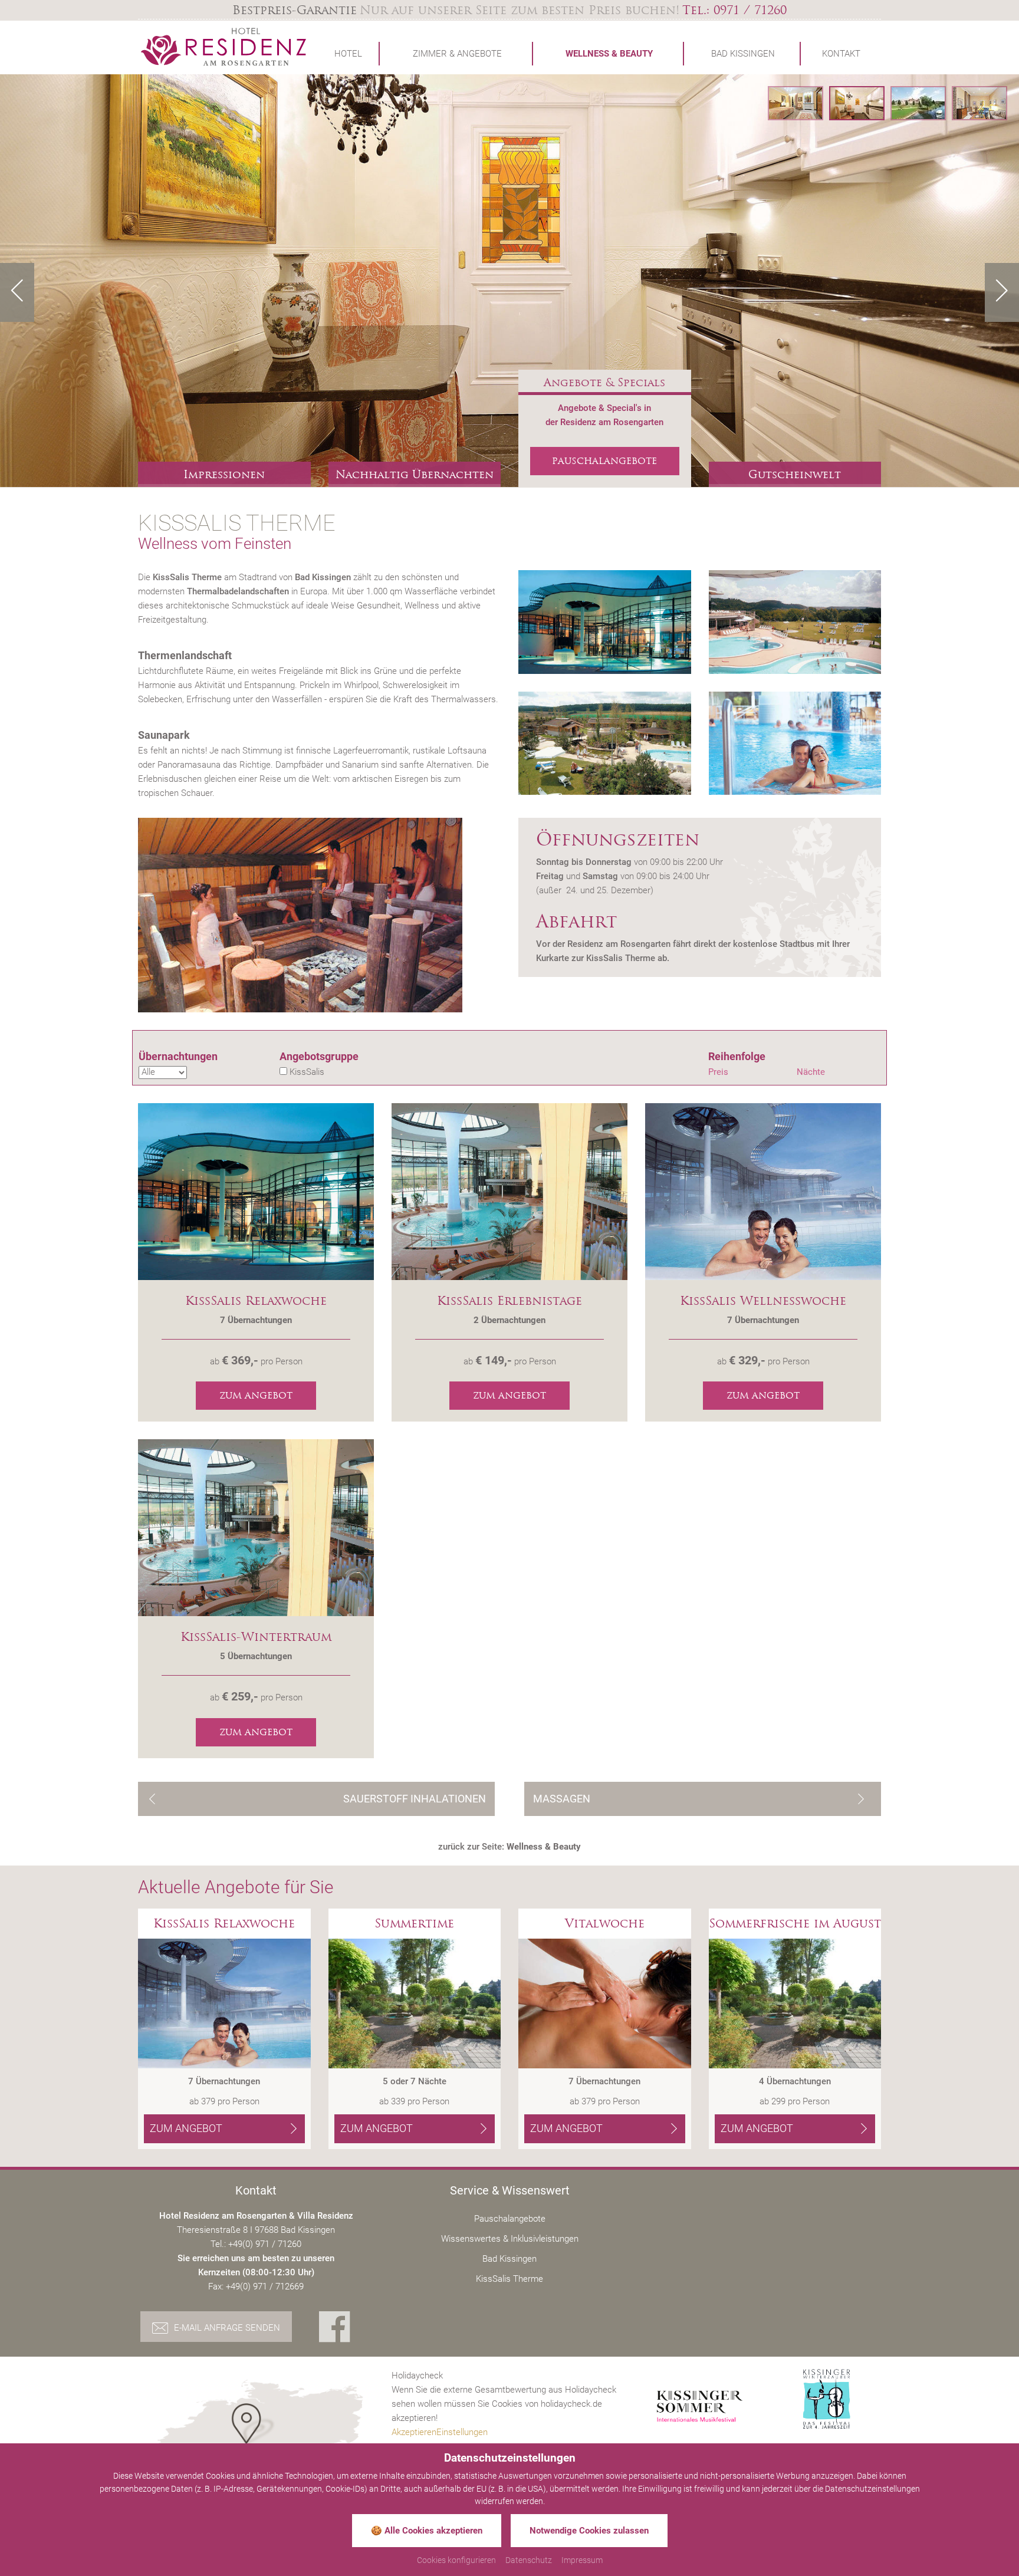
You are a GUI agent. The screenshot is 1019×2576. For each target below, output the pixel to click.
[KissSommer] (700, 2407)
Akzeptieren (414, 2432)
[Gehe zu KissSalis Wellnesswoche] (763, 1191)
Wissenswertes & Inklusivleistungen (510, 2239)
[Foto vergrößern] (509, 281)
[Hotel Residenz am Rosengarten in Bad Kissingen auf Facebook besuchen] (335, 2328)
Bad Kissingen (509, 2259)
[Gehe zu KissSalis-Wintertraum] (256, 1527)
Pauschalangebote (510, 2219)
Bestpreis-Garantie (295, 10)
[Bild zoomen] (605, 622)
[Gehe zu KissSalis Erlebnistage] (509, 1191)
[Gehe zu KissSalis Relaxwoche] (256, 1191)
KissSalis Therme (509, 2279)
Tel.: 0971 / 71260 (734, 10)
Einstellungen (462, 2432)
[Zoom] (319, 915)
